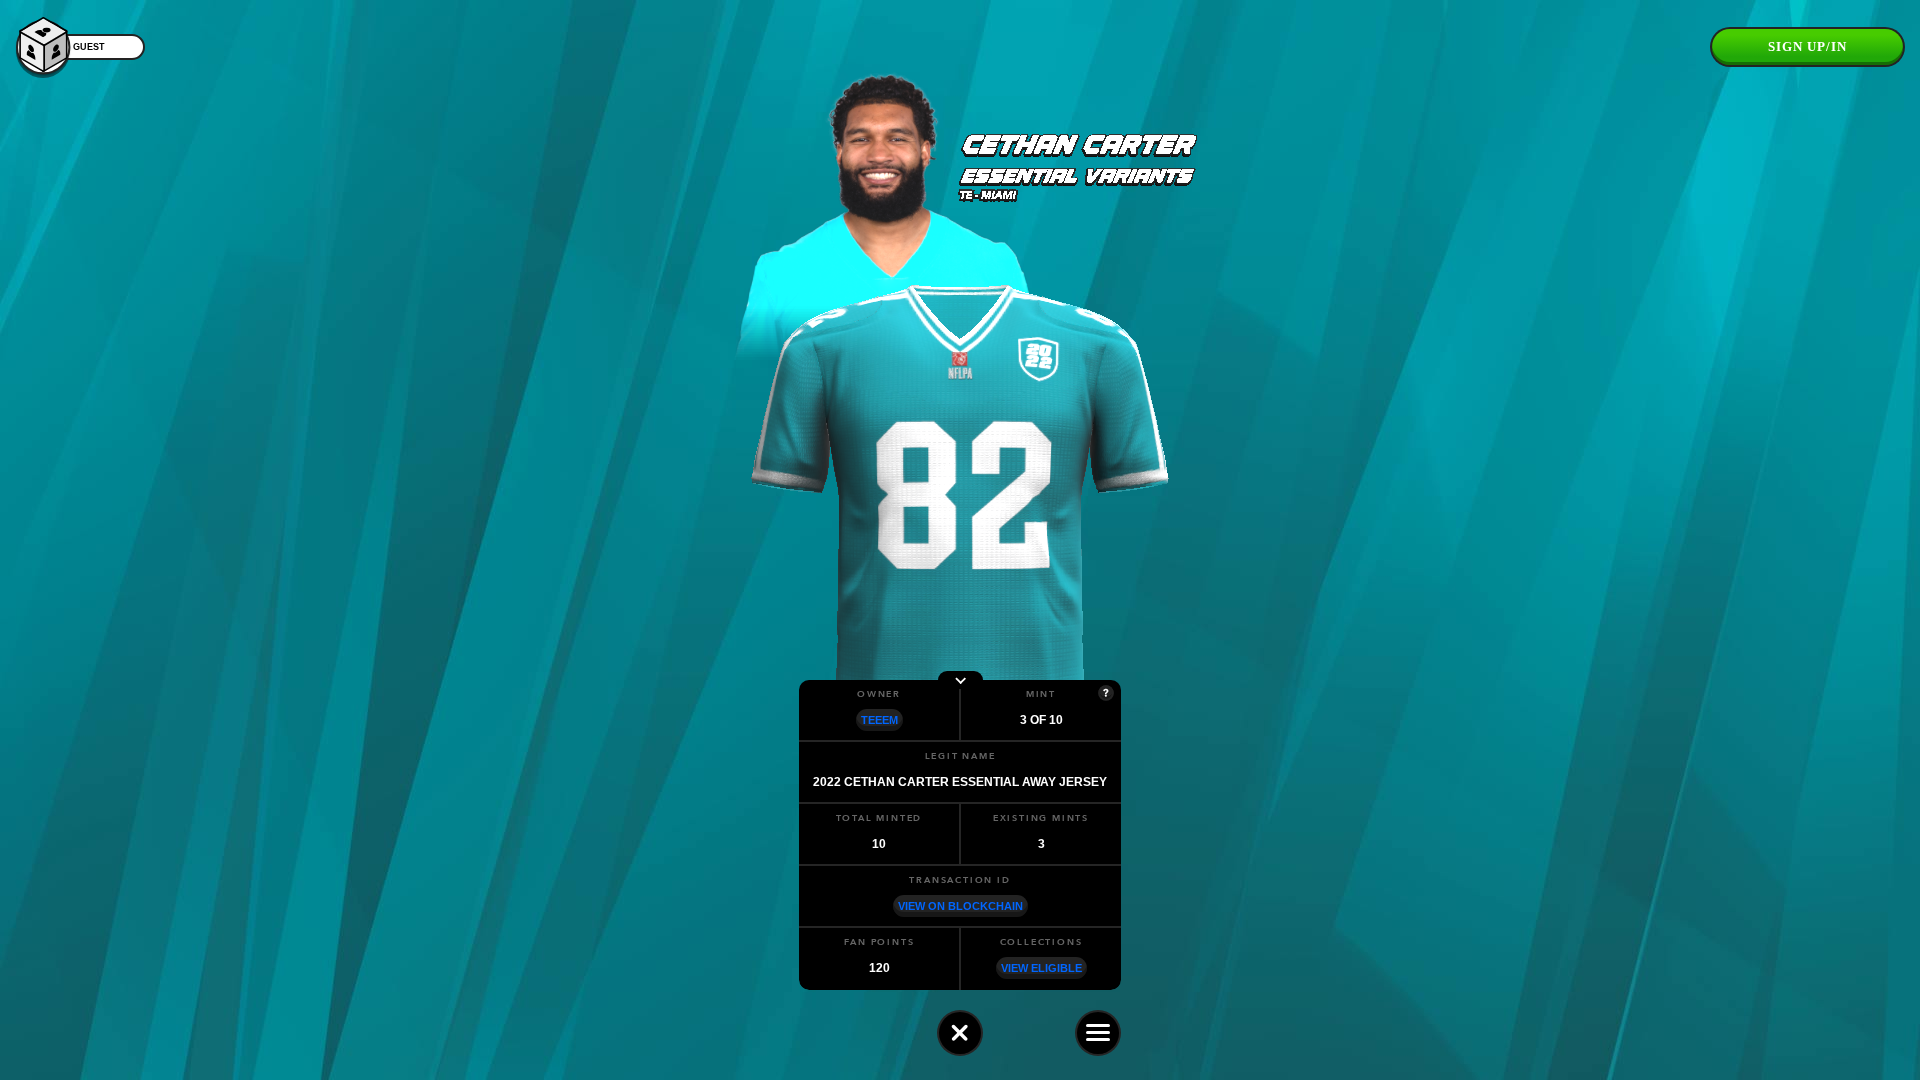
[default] (960, 1033)
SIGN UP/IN (1807, 46)
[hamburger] (1098, 1033)
